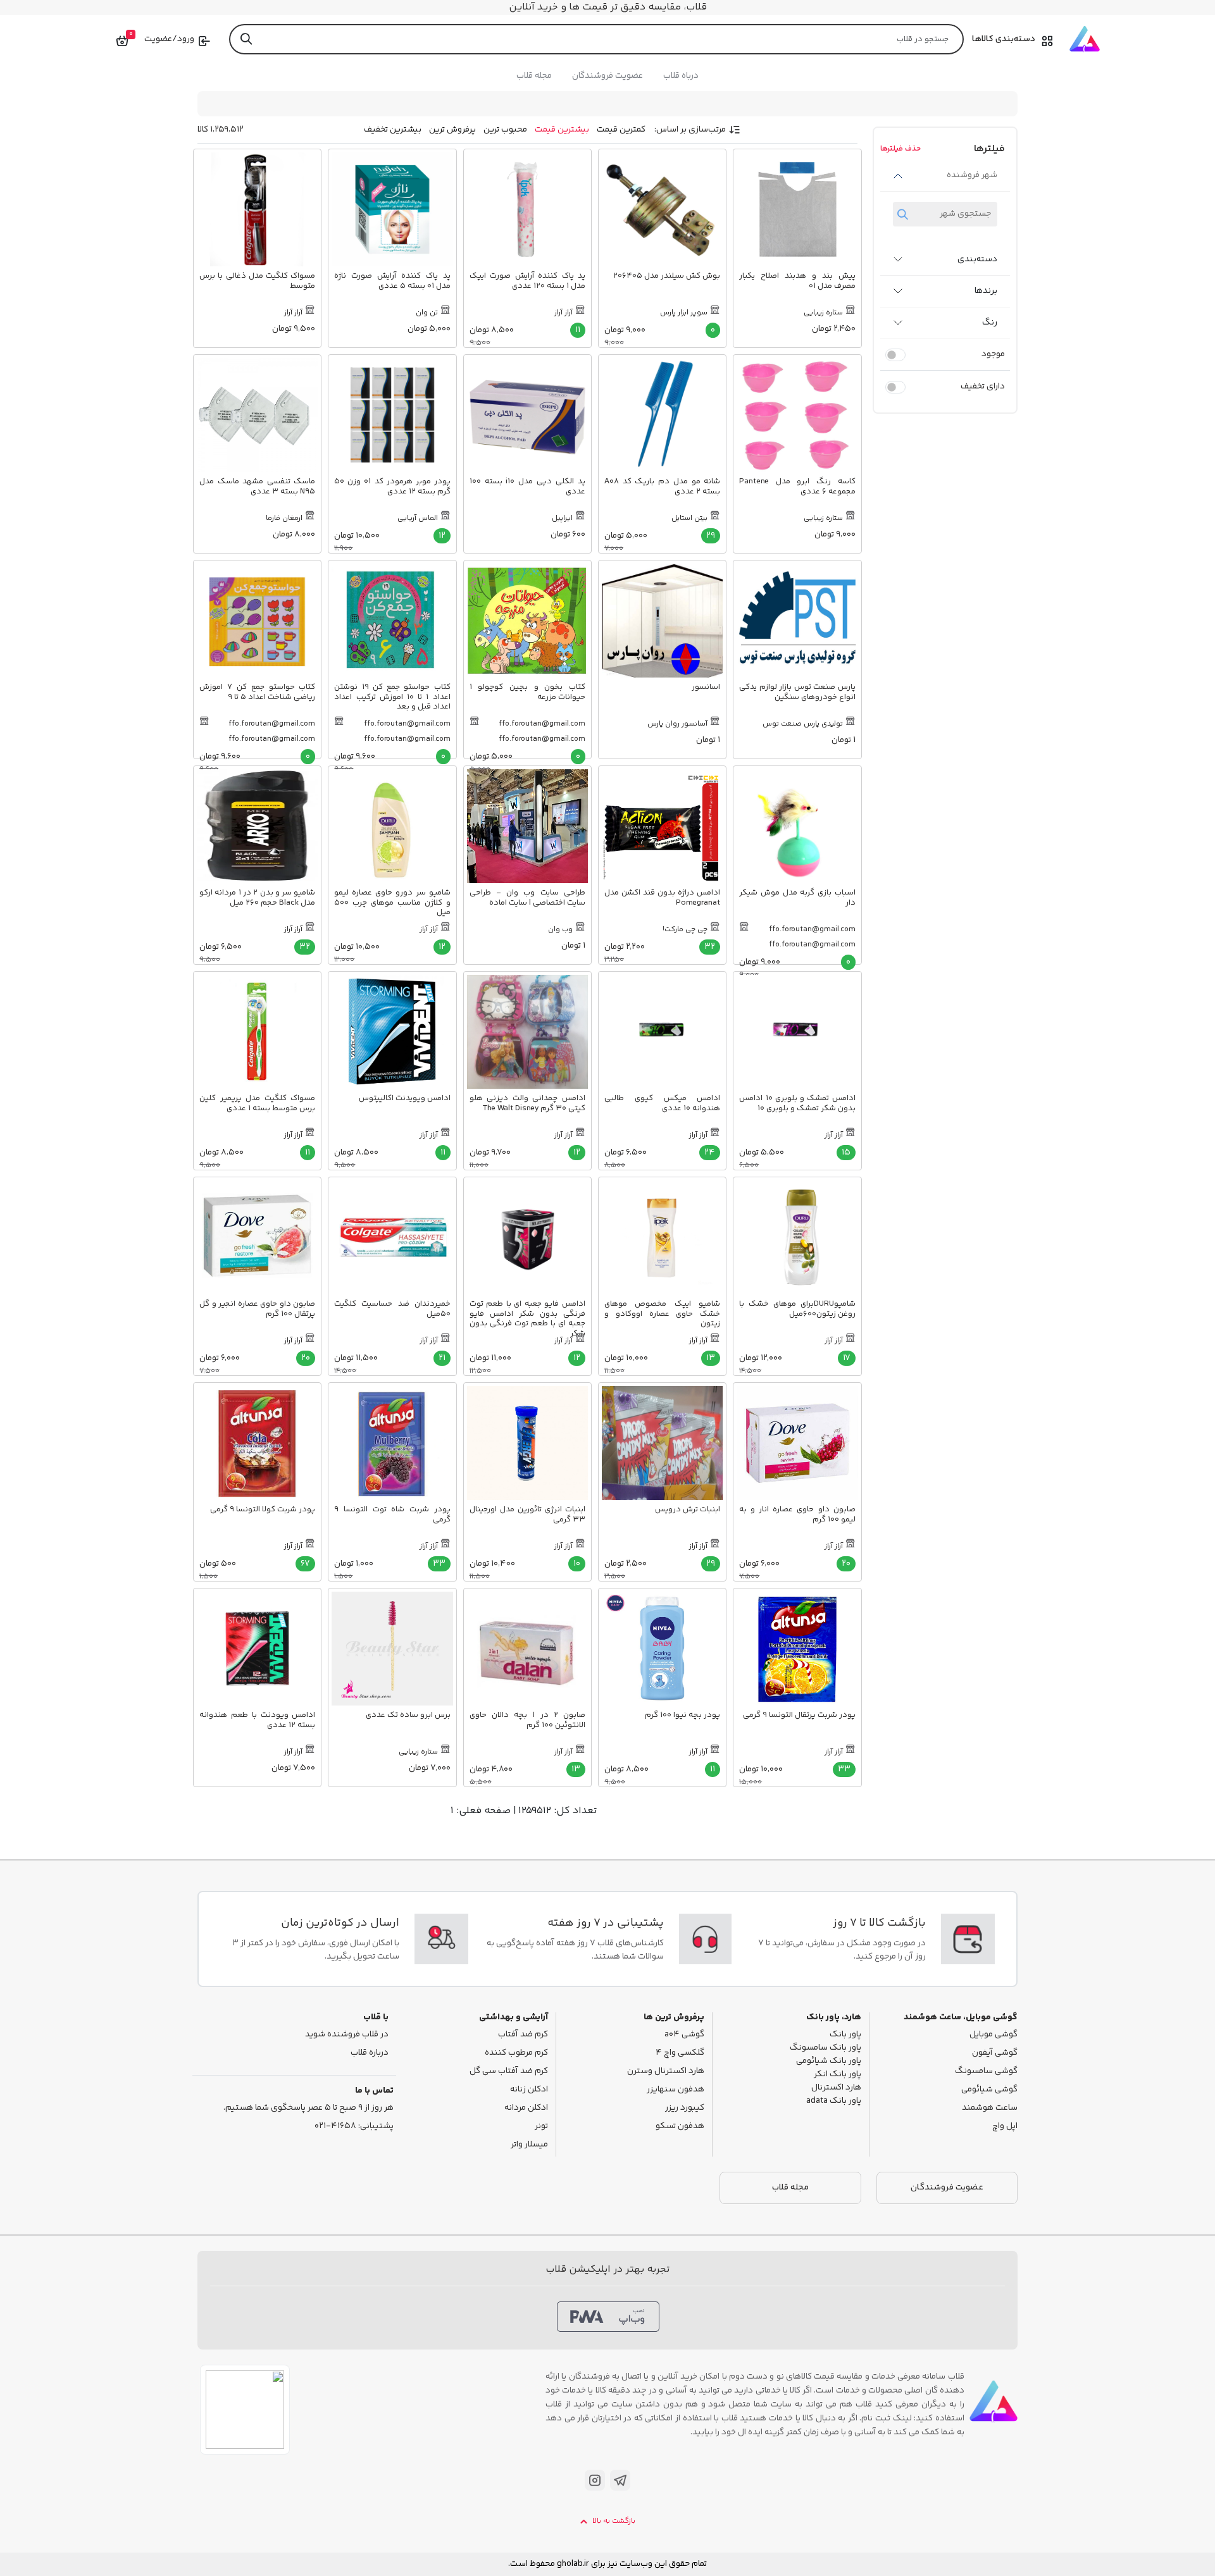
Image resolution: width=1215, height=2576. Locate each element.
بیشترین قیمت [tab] (562, 130)
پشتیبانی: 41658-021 (354, 2127)
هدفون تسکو (680, 2127)
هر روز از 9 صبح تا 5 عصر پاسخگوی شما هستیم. (308, 2108)
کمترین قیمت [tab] (621, 130)
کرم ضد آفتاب (523, 2035)
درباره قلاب (370, 2053)
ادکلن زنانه (529, 2090)
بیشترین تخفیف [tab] (393, 130)
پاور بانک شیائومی (829, 2061)
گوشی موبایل (994, 2035)
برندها (986, 291)
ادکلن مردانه (526, 2108)
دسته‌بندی (977, 259)
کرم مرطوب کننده (516, 2053)
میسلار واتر (529, 2145)
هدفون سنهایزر (676, 2090)
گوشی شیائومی (989, 2090)
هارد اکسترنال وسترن (666, 2071)
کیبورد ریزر (685, 2108)
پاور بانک (845, 2035)
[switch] (895, 355)
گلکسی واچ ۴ (680, 2053)
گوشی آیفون (995, 2053)
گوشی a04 (684, 2035)
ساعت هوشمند (990, 2108)
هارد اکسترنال (836, 2088)
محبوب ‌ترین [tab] (505, 130)
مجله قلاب (534, 76)
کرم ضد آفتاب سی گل (509, 2071)
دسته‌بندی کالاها (1004, 39)
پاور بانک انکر (838, 2075)
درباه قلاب (681, 76)
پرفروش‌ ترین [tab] (452, 130)
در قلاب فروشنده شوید (347, 2035)
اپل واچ (1005, 2127)
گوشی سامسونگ (986, 2071)
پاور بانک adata (834, 2101)
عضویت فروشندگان (607, 76)
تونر (541, 2127)
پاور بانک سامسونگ (826, 2048)
